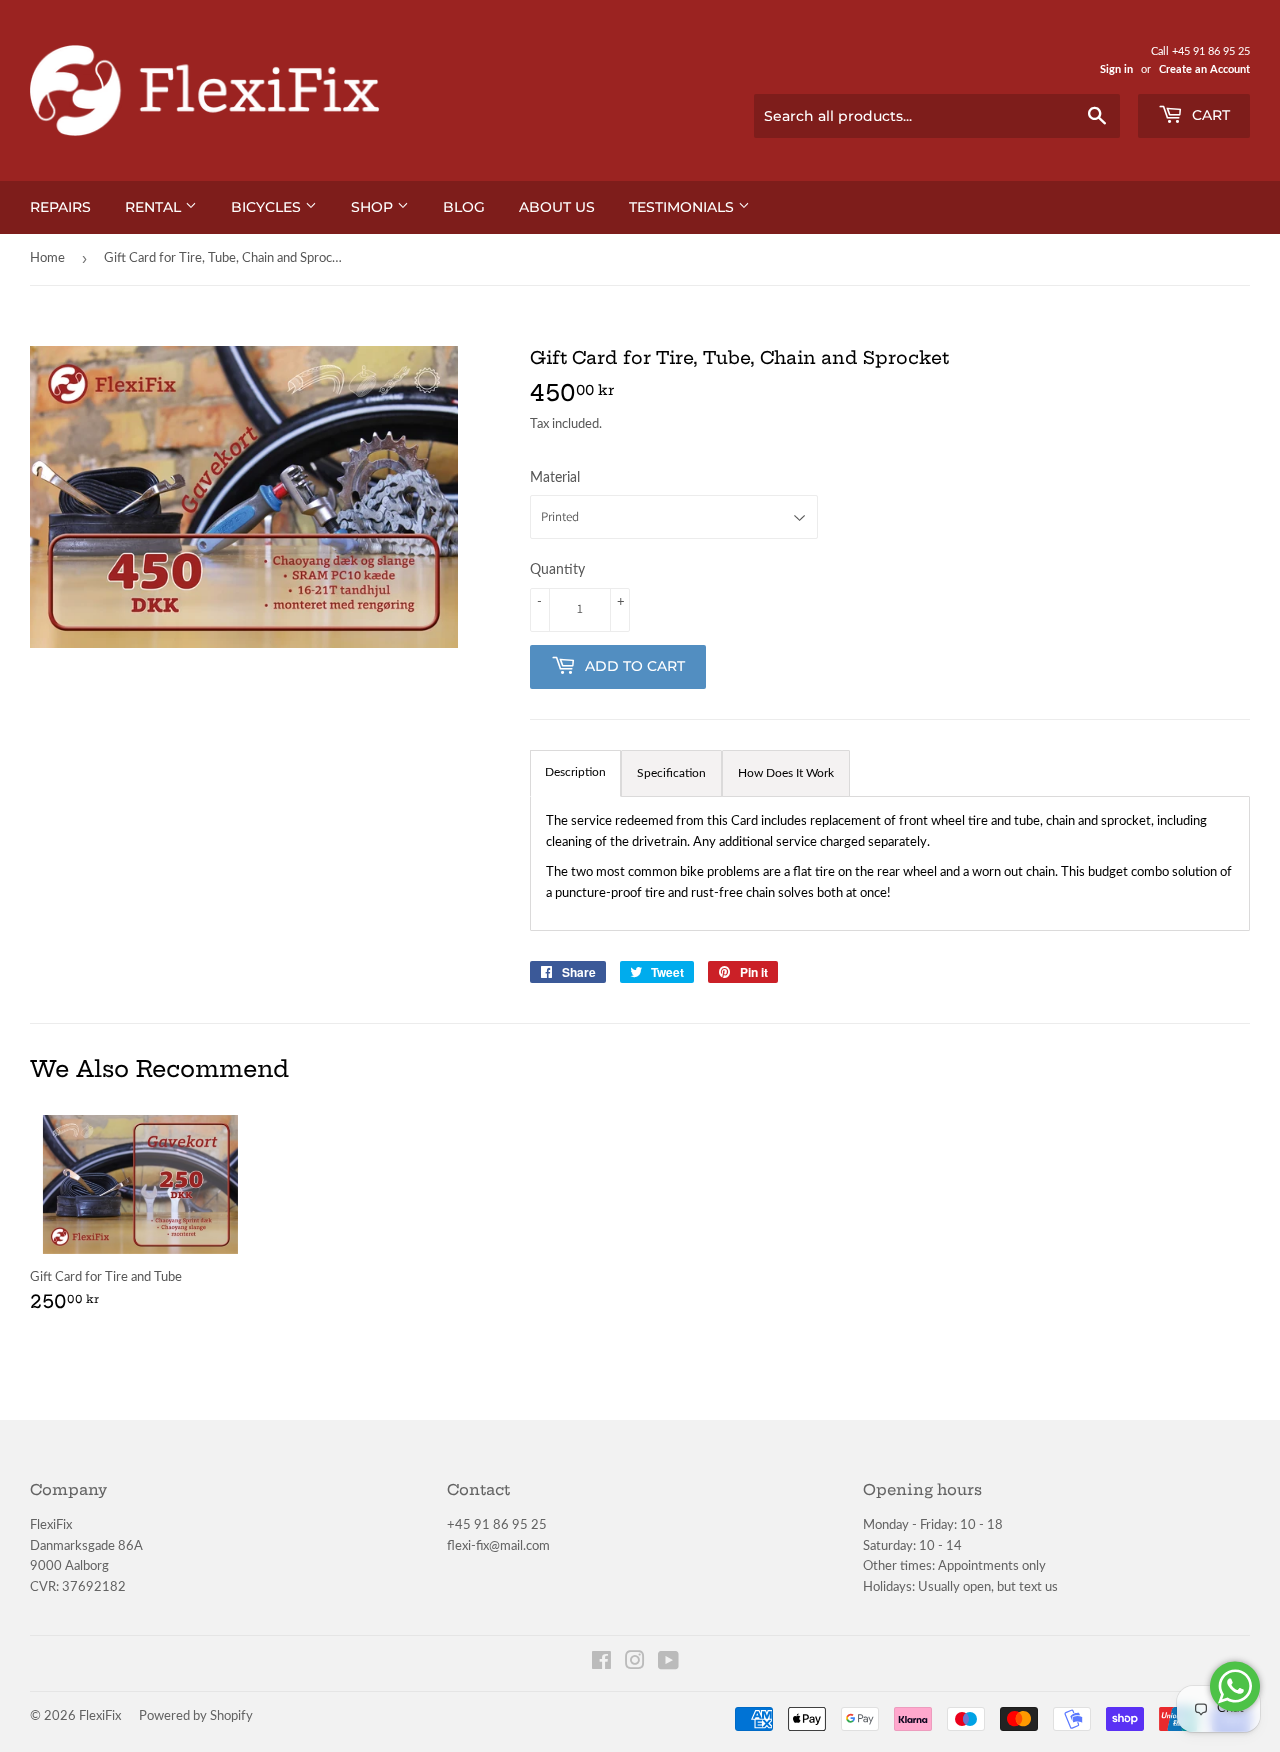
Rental (155, 207)
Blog (464, 207)
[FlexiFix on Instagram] (635, 1664)
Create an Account (1204, 69)
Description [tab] (575, 772)
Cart (1209, 115)
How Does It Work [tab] (786, 773)
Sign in (1116, 69)
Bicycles (268, 207)
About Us (557, 207)
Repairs (60, 207)
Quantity (557, 570)
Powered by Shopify (196, 1716)
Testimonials (683, 207)
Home (47, 258)
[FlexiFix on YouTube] (668, 1664)
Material (555, 478)
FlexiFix (100, 1716)
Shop (374, 207)
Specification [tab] (671, 773)
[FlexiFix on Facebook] (601, 1664)
